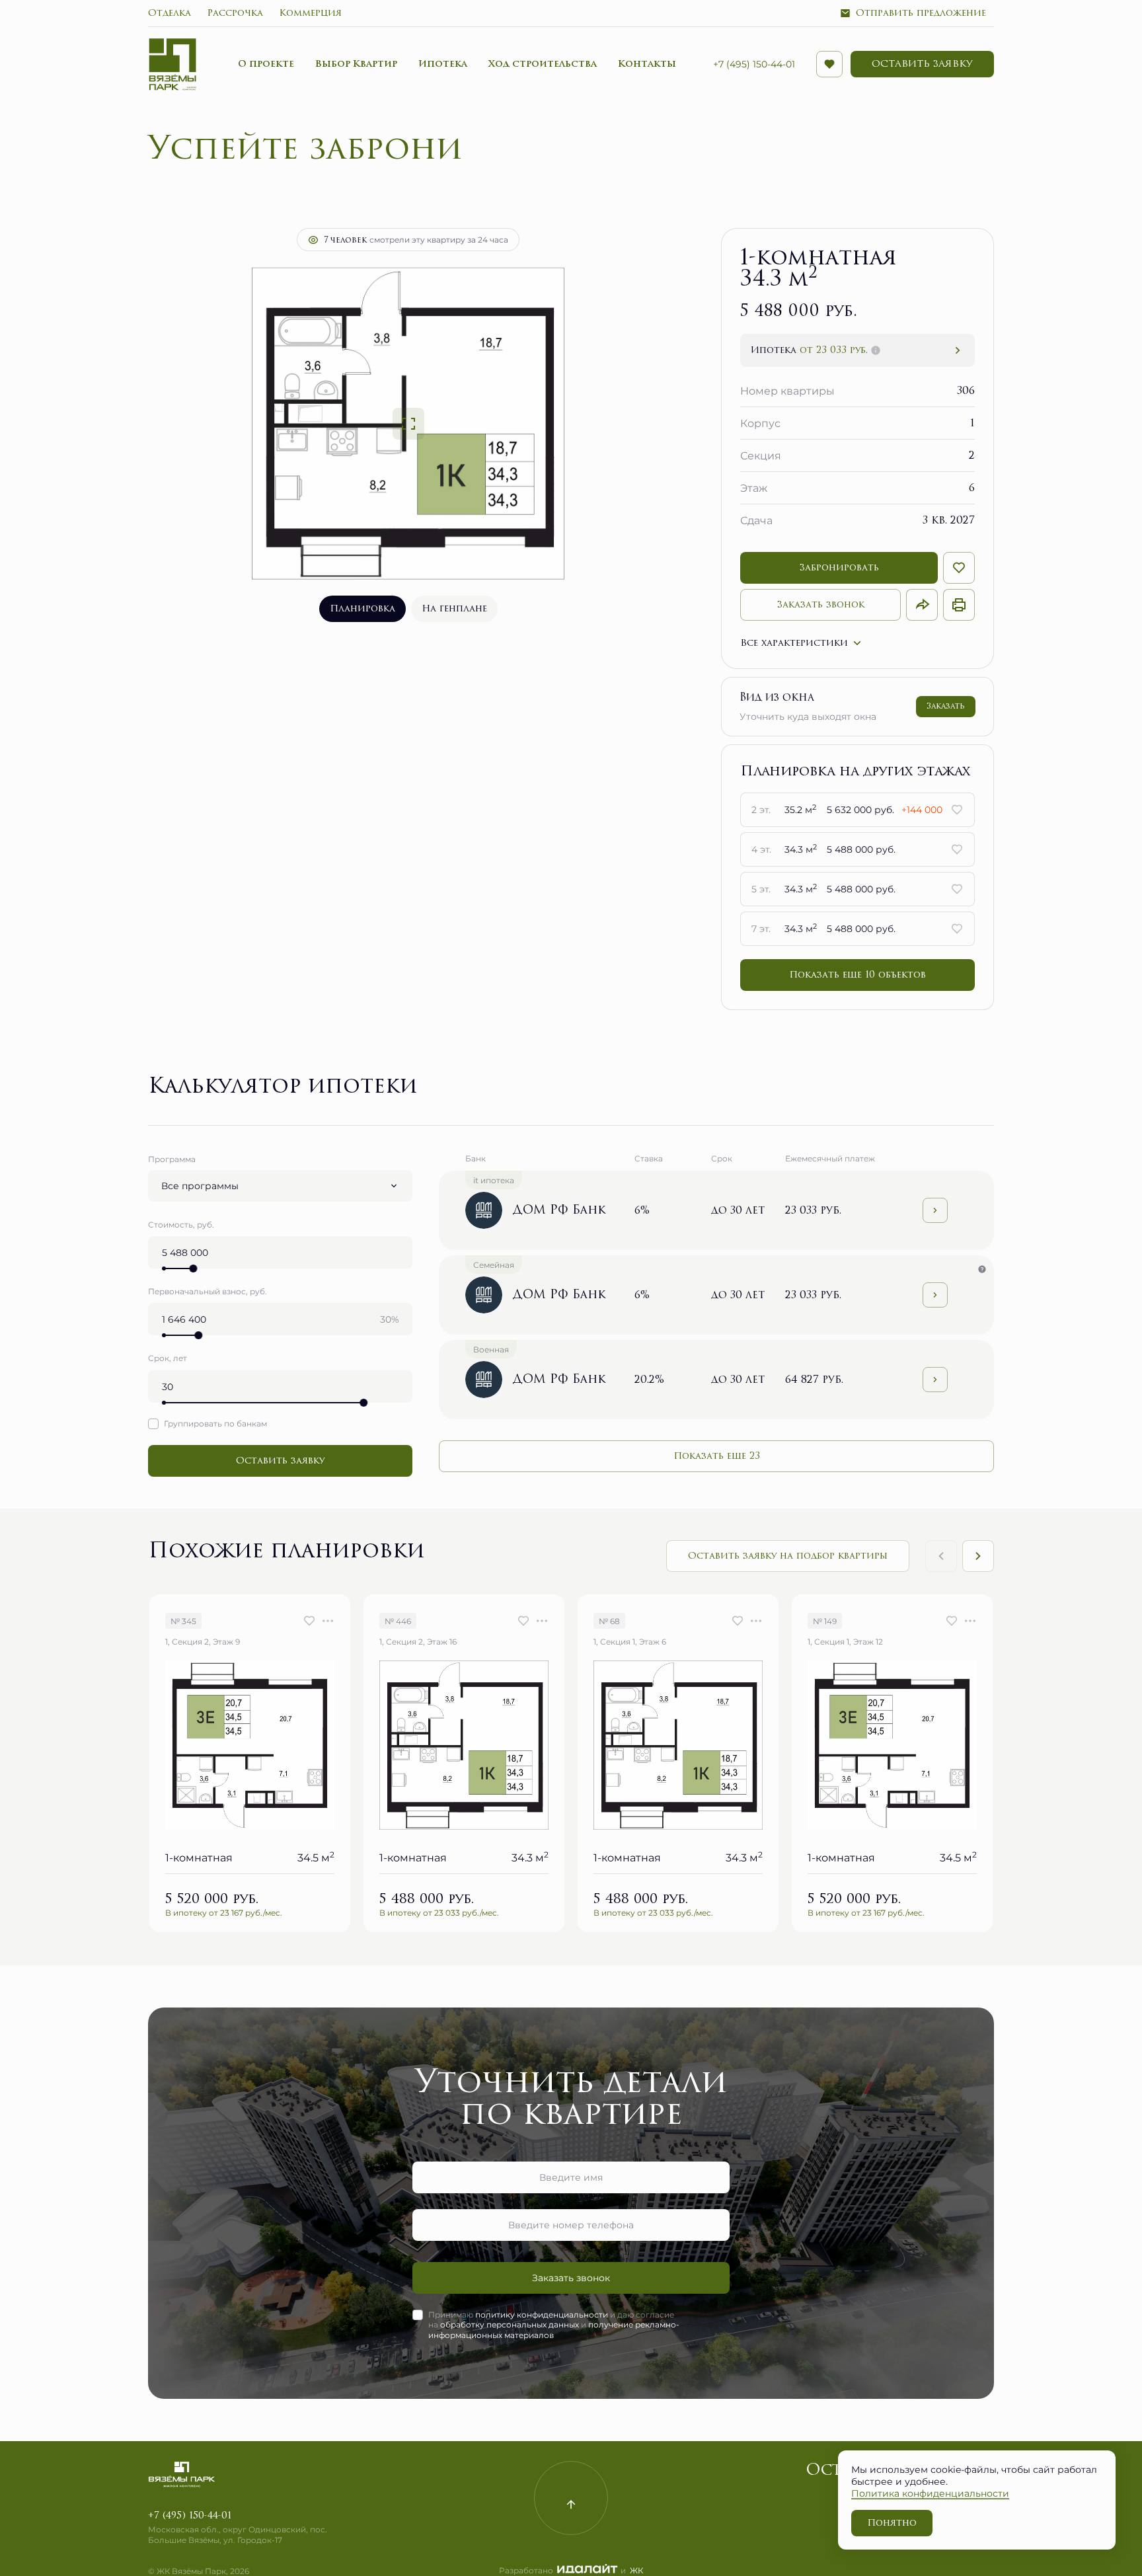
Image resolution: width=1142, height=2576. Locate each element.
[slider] (193, 1268)
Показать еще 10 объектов (857, 975)
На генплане (454, 608)
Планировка (362, 608)
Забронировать (839, 567)
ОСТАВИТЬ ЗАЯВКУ (922, 64)
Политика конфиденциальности (930, 2493)
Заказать (946, 706)
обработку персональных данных (510, 2324)
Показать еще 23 (717, 1456)
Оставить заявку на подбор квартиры (788, 1556)
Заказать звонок (821, 605)
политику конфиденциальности (542, 2314)
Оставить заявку (280, 1461)
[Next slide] (978, 1556)
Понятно (892, 2523)
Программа (172, 1159)
